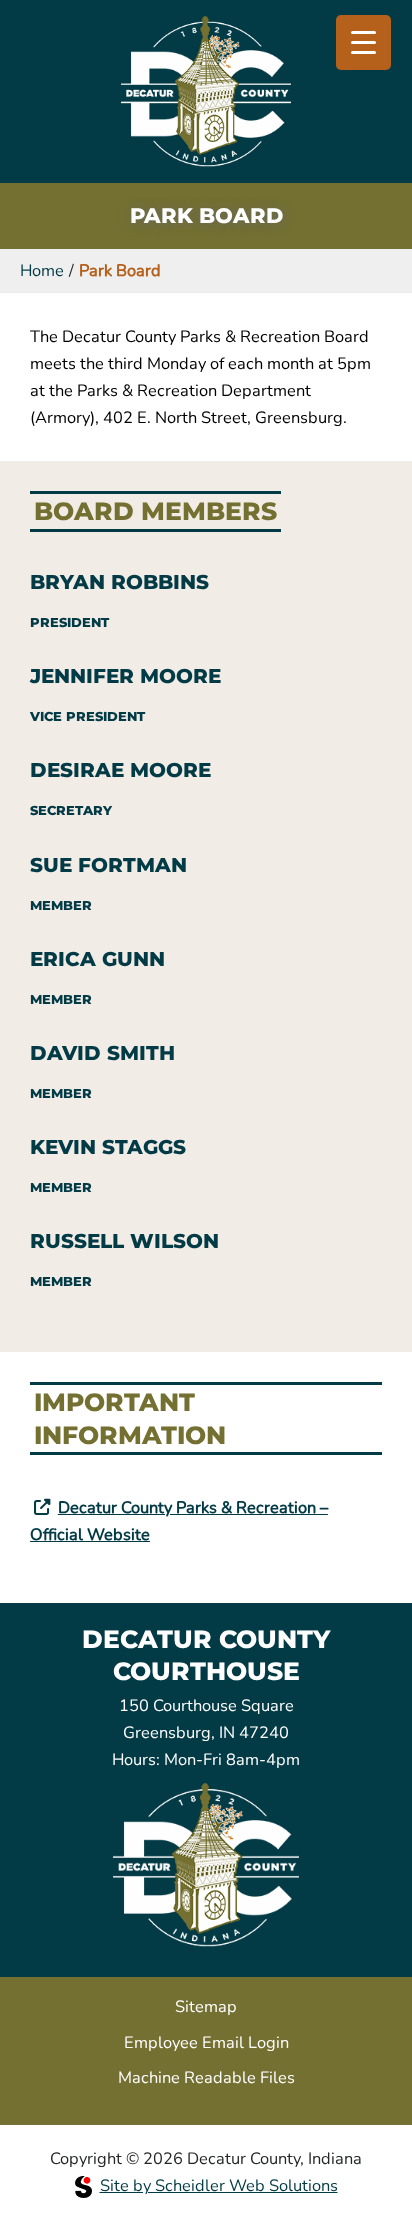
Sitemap (206, 2006)
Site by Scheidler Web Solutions (219, 2185)
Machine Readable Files (206, 2077)
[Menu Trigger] (363, 42)
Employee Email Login (206, 2042)
